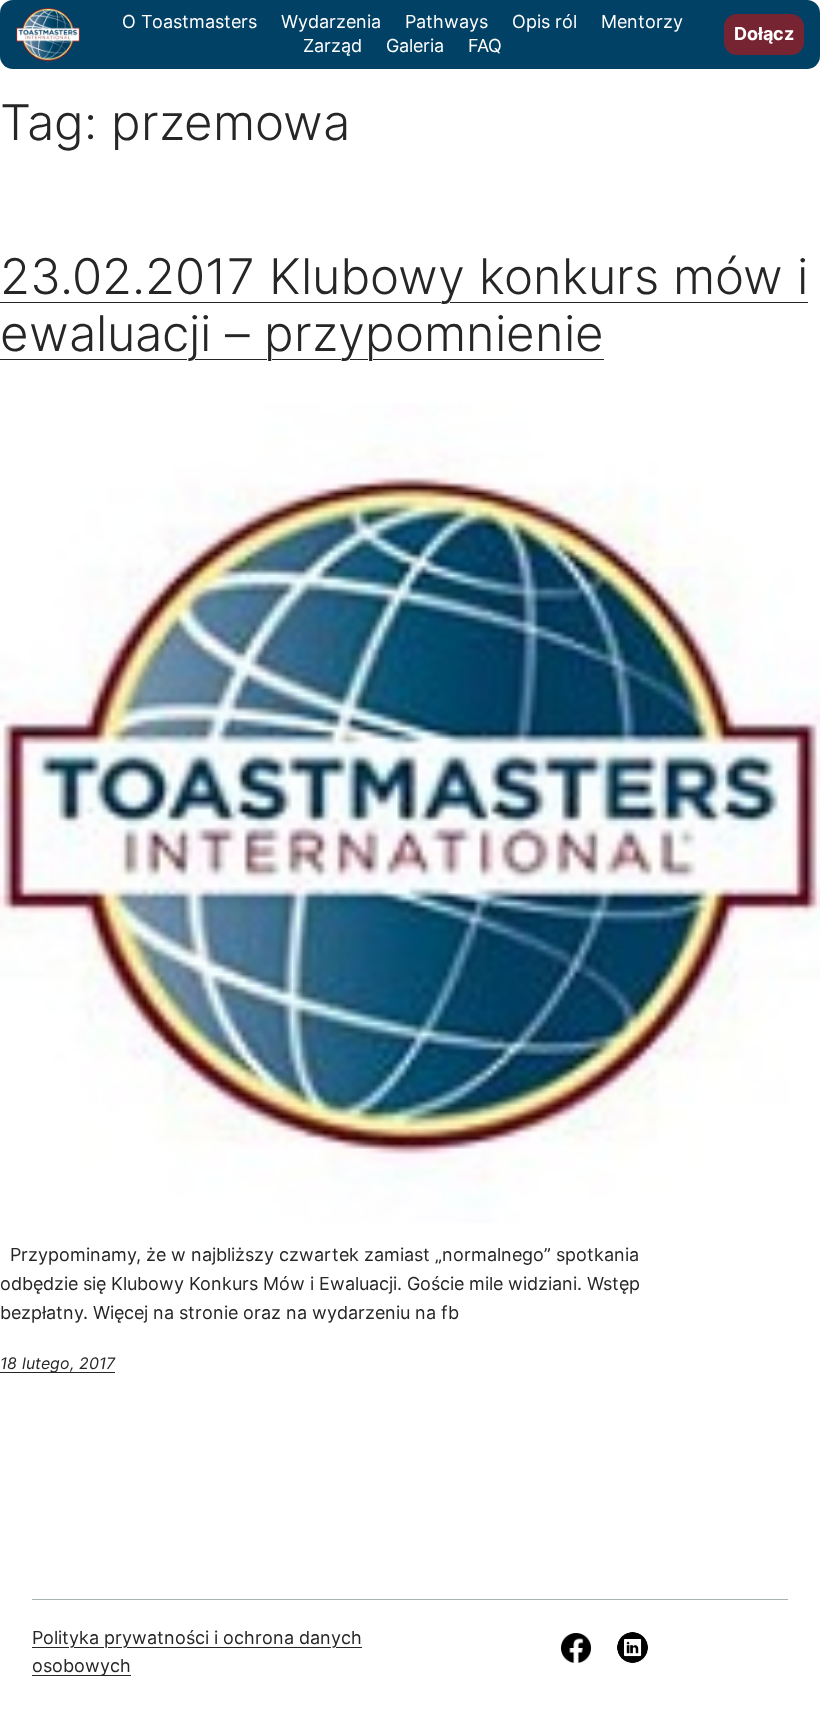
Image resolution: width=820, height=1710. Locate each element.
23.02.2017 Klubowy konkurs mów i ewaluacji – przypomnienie (404, 304)
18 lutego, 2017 (57, 1363)
